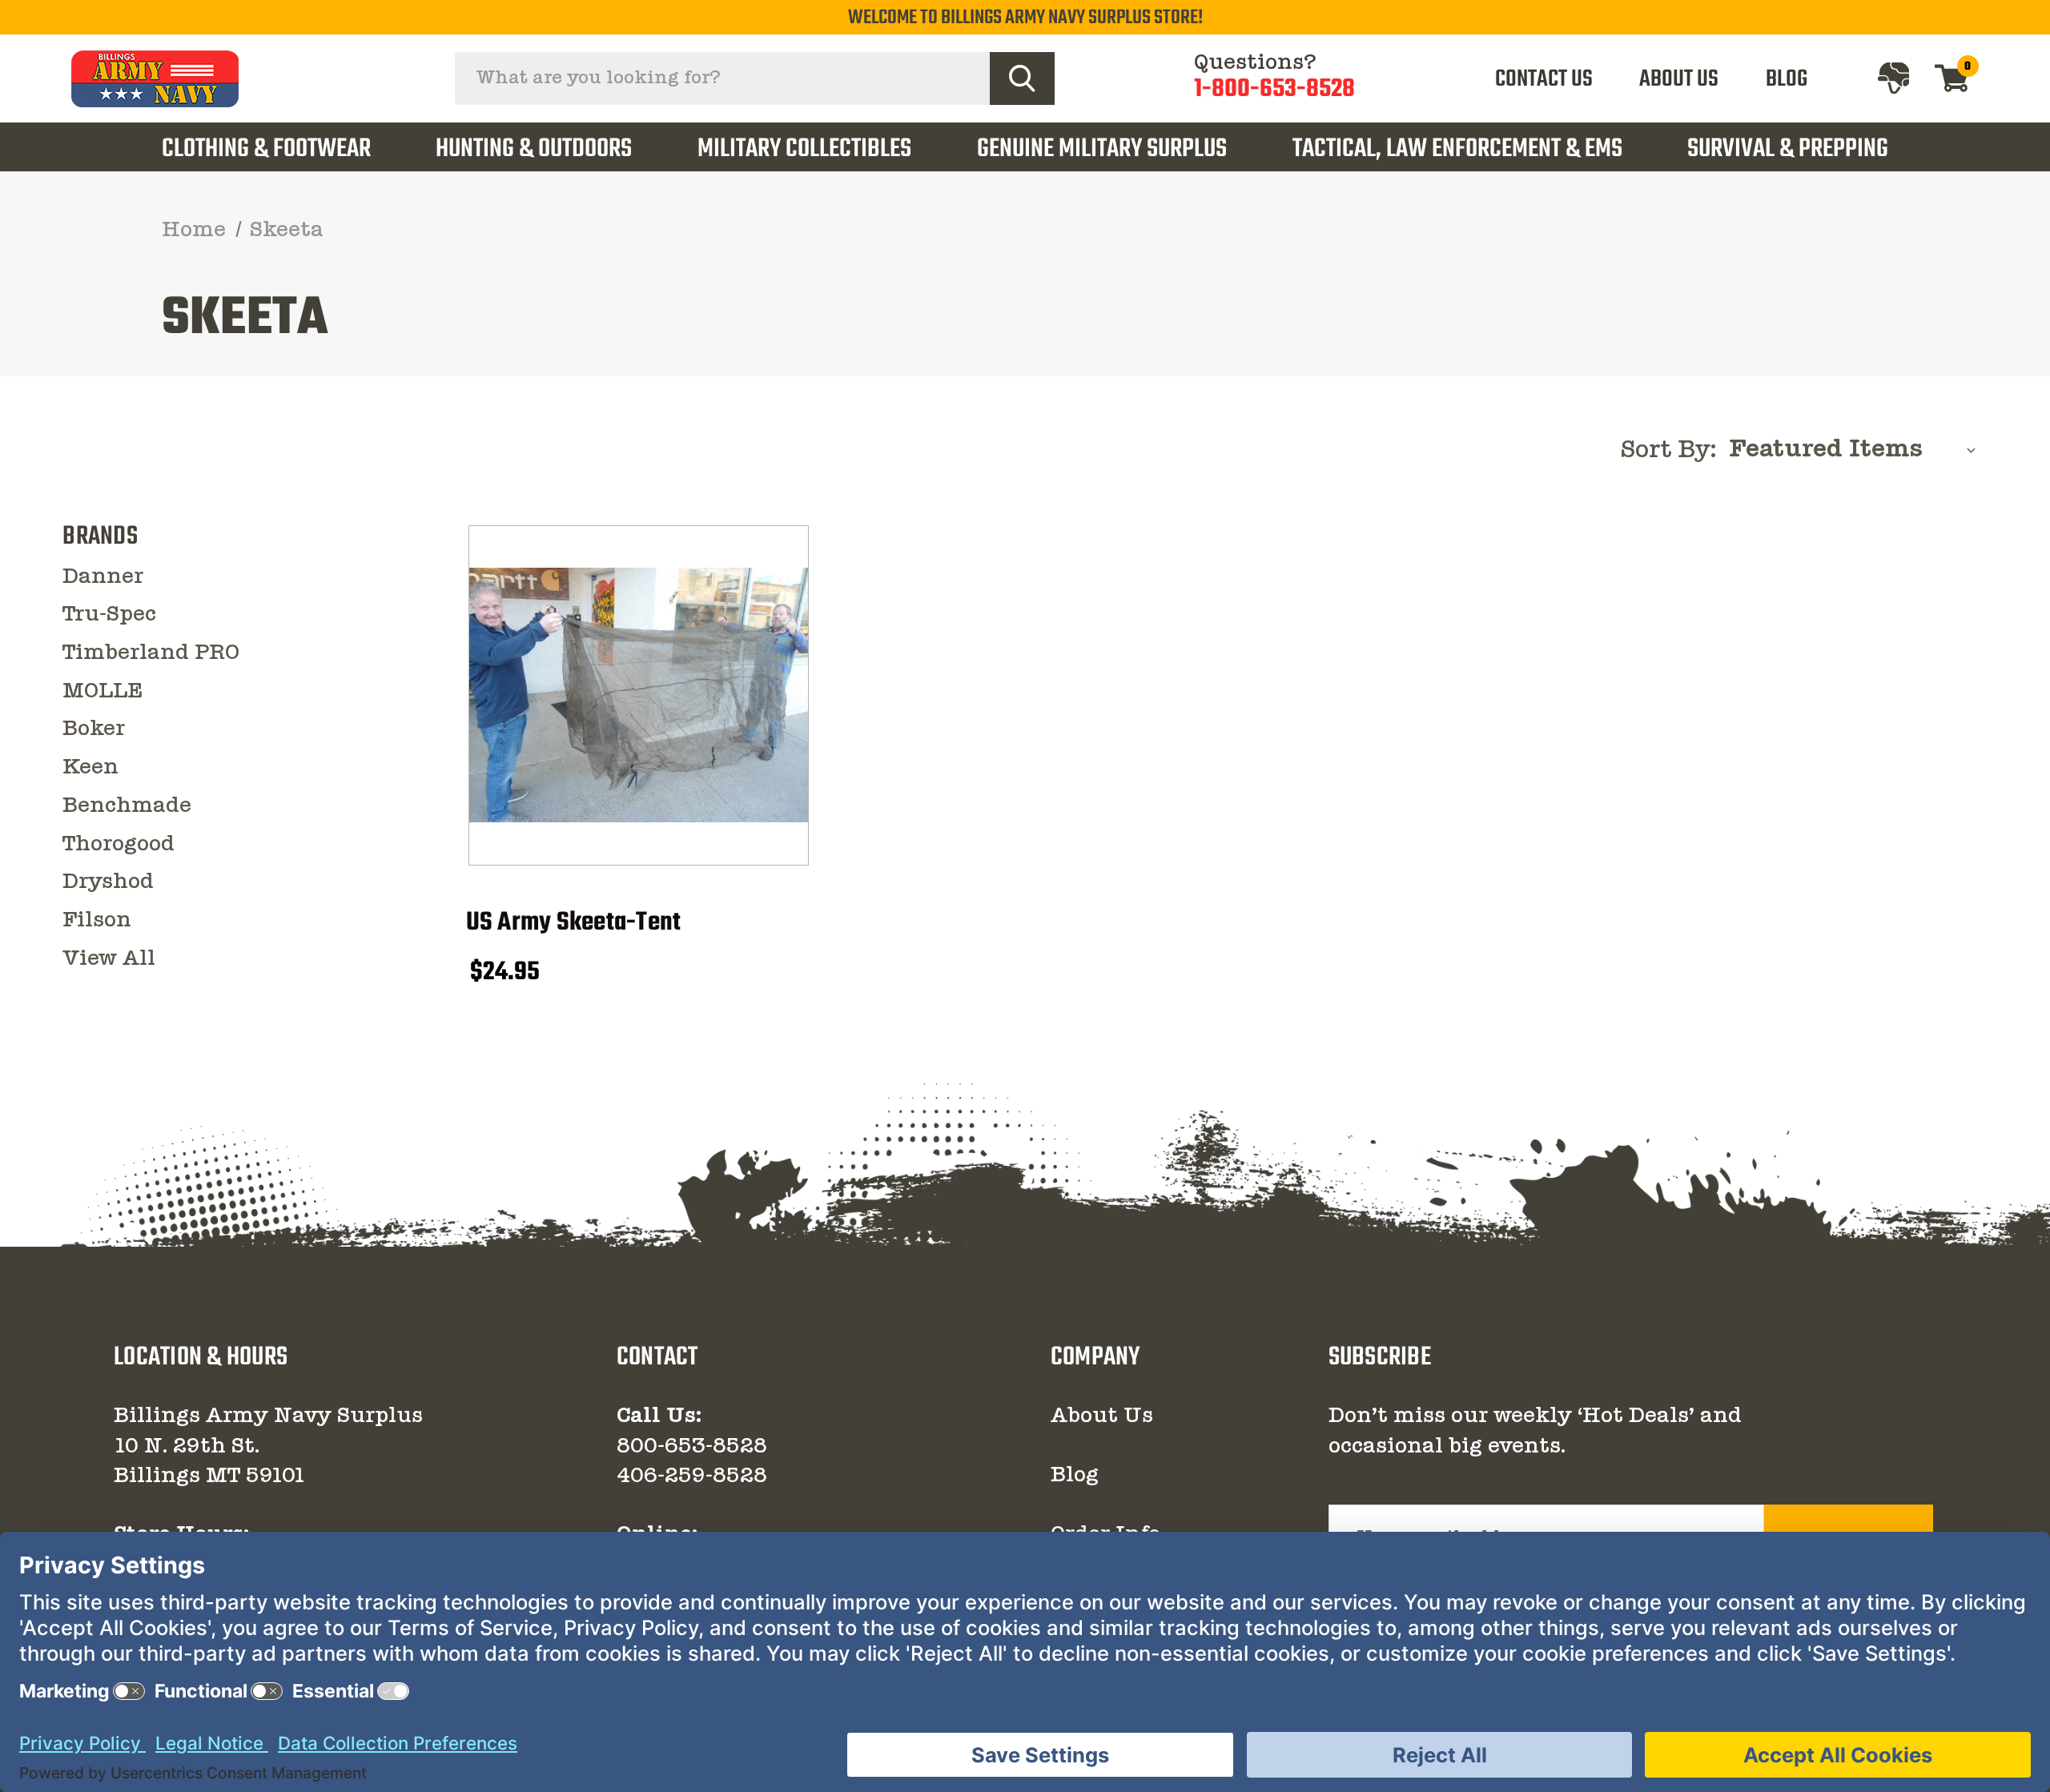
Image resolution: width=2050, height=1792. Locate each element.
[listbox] (1857, 450)
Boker (94, 729)
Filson (97, 921)
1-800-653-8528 (1274, 89)
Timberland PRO (151, 653)
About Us (1102, 1416)
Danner (103, 577)
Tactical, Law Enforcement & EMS (1457, 149)
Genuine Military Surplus (1102, 149)
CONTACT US (1544, 79)
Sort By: (1668, 451)
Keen (90, 768)
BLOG (1787, 79)
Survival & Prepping (1788, 149)
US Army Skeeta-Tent (574, 924)
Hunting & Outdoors (534, 149)
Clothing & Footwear (266, 149)
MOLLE (102, 692)
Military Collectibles (804, 149)
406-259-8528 (692, 1477)
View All (109, 959)
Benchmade (127, 806)
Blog (1075, 1476)
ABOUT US (1679, 79)
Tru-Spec (109, 615)
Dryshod (108, 882)
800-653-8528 (692, 1447)
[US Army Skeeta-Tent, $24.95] (639, 695)
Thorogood (119, 845)
